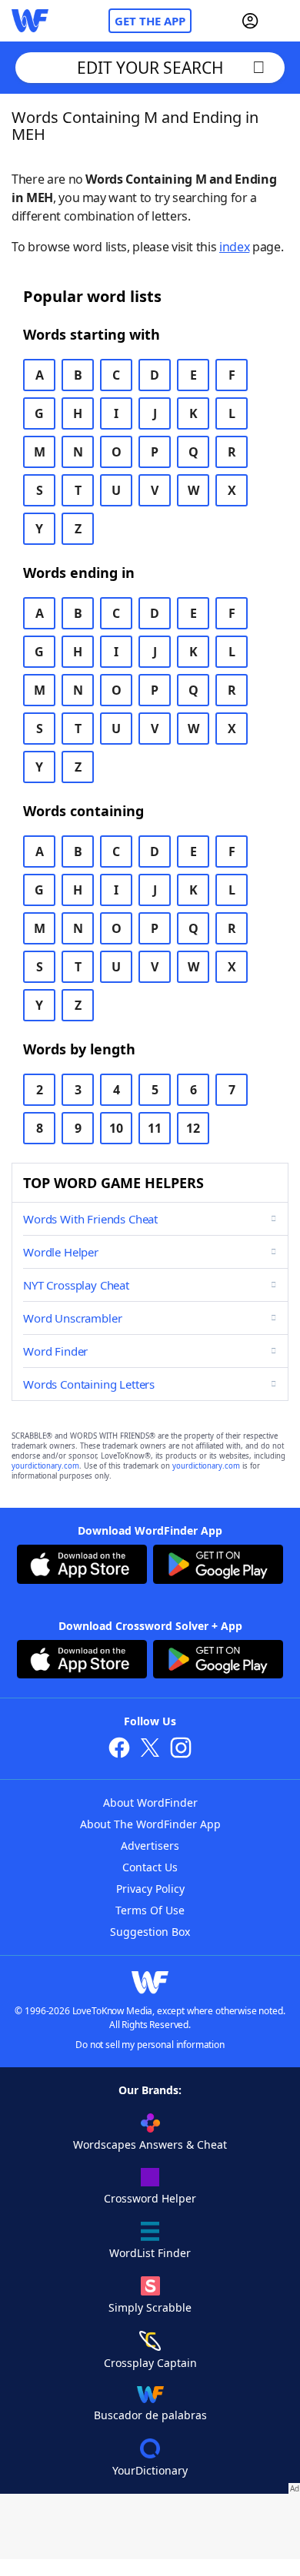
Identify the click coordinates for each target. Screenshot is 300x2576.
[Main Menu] (282, 21)
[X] (150, 1749)
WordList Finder (150, 2253)
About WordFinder (150, 1803)
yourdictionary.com (45, 1466)
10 (116, 1128)
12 (193, 1128)
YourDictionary (150, 2470)
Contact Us (150, 1867)
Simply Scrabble (150, 2307)
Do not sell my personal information (150, 2045)
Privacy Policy (150, 1889)
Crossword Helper (150, 2198)
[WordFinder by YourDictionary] (30, 21)
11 (155, 1128)
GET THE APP (150, 21)
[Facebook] (119, 1749)
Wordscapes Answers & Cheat (150, 2144)
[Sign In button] (250, 21)
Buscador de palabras (150, 2415)
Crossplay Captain (150, 2363)
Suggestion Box (150, 1932)
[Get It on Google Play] (218, 1566)
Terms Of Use (150, 1910)
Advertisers (150, 1846)
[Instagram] (181, 1749)
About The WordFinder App (150, 1824)
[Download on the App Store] (82, 1566)
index (234, 247)
